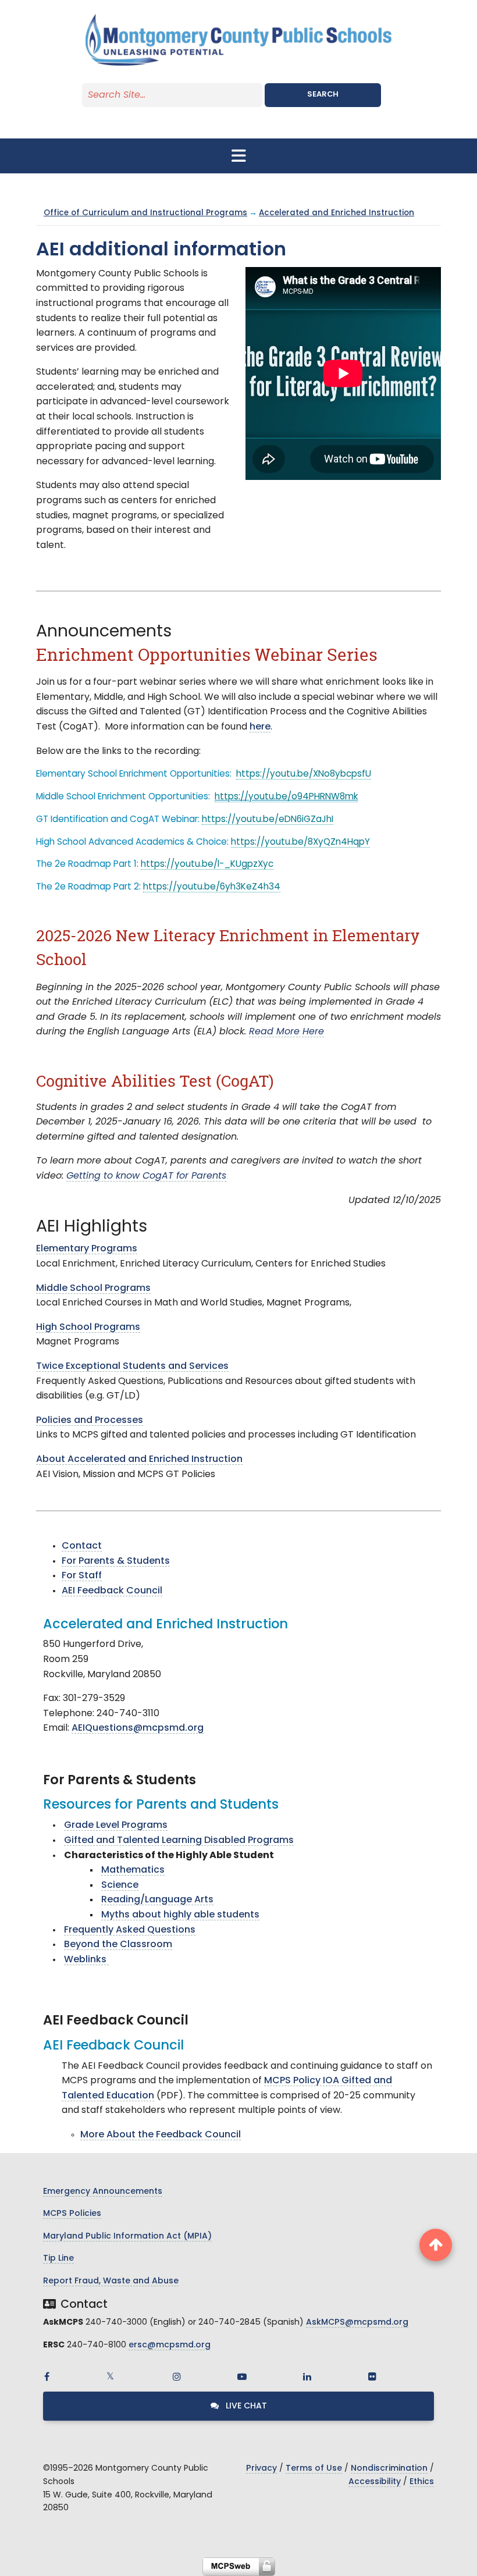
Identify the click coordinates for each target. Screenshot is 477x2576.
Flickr (372, 2376)
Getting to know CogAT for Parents (146, 1176)
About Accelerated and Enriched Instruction (139, 1460)
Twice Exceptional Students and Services (132, 1367)
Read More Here (286, 1032)
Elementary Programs (87, 1249)
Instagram (177, 2376)
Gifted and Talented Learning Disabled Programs (179, 1841)
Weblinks (86, 1960)
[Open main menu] (238, 156)
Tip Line (58, 2259)
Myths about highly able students (180, 1915)
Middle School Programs (93, 1289)
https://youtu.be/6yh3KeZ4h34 (212, 887)
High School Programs (88, 1328)
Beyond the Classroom (118, 1945)
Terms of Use (314, 2469)
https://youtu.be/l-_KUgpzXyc (207, 865)
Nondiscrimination (389, 2469)
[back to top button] (436, 2245)
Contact (82, 1546)
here (260, 727)
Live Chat (245, 2406)
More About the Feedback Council (161, 2135)
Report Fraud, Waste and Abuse (111, 2281)
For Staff (82, 1576)
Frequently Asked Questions (130, 1930)
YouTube (242, 2376)
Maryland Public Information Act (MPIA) (127, 2237)
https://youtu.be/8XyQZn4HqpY (300, 843)
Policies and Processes (90, 1421)
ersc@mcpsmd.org (170, 2345)
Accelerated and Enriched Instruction (337, 213)
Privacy (261, 2469)
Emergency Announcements (103, 2192)
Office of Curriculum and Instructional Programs (145, 213)
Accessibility (375, 2482)
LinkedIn (307, 2376)
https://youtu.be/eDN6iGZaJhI (268, 820)
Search (323, 95)
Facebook (47, 2376)
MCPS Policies (72, 2214)
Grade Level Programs (116, 1826)
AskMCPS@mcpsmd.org (357, 2323)
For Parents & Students (116, 1561)
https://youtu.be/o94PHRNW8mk (286, 797)
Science (120, 1885)
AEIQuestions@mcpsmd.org (138, 1728)
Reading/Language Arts (157, 1900)
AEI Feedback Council (112, 1591)
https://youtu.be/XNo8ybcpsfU (304, 775)
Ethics (422, 2482)
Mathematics (133, 1870)
